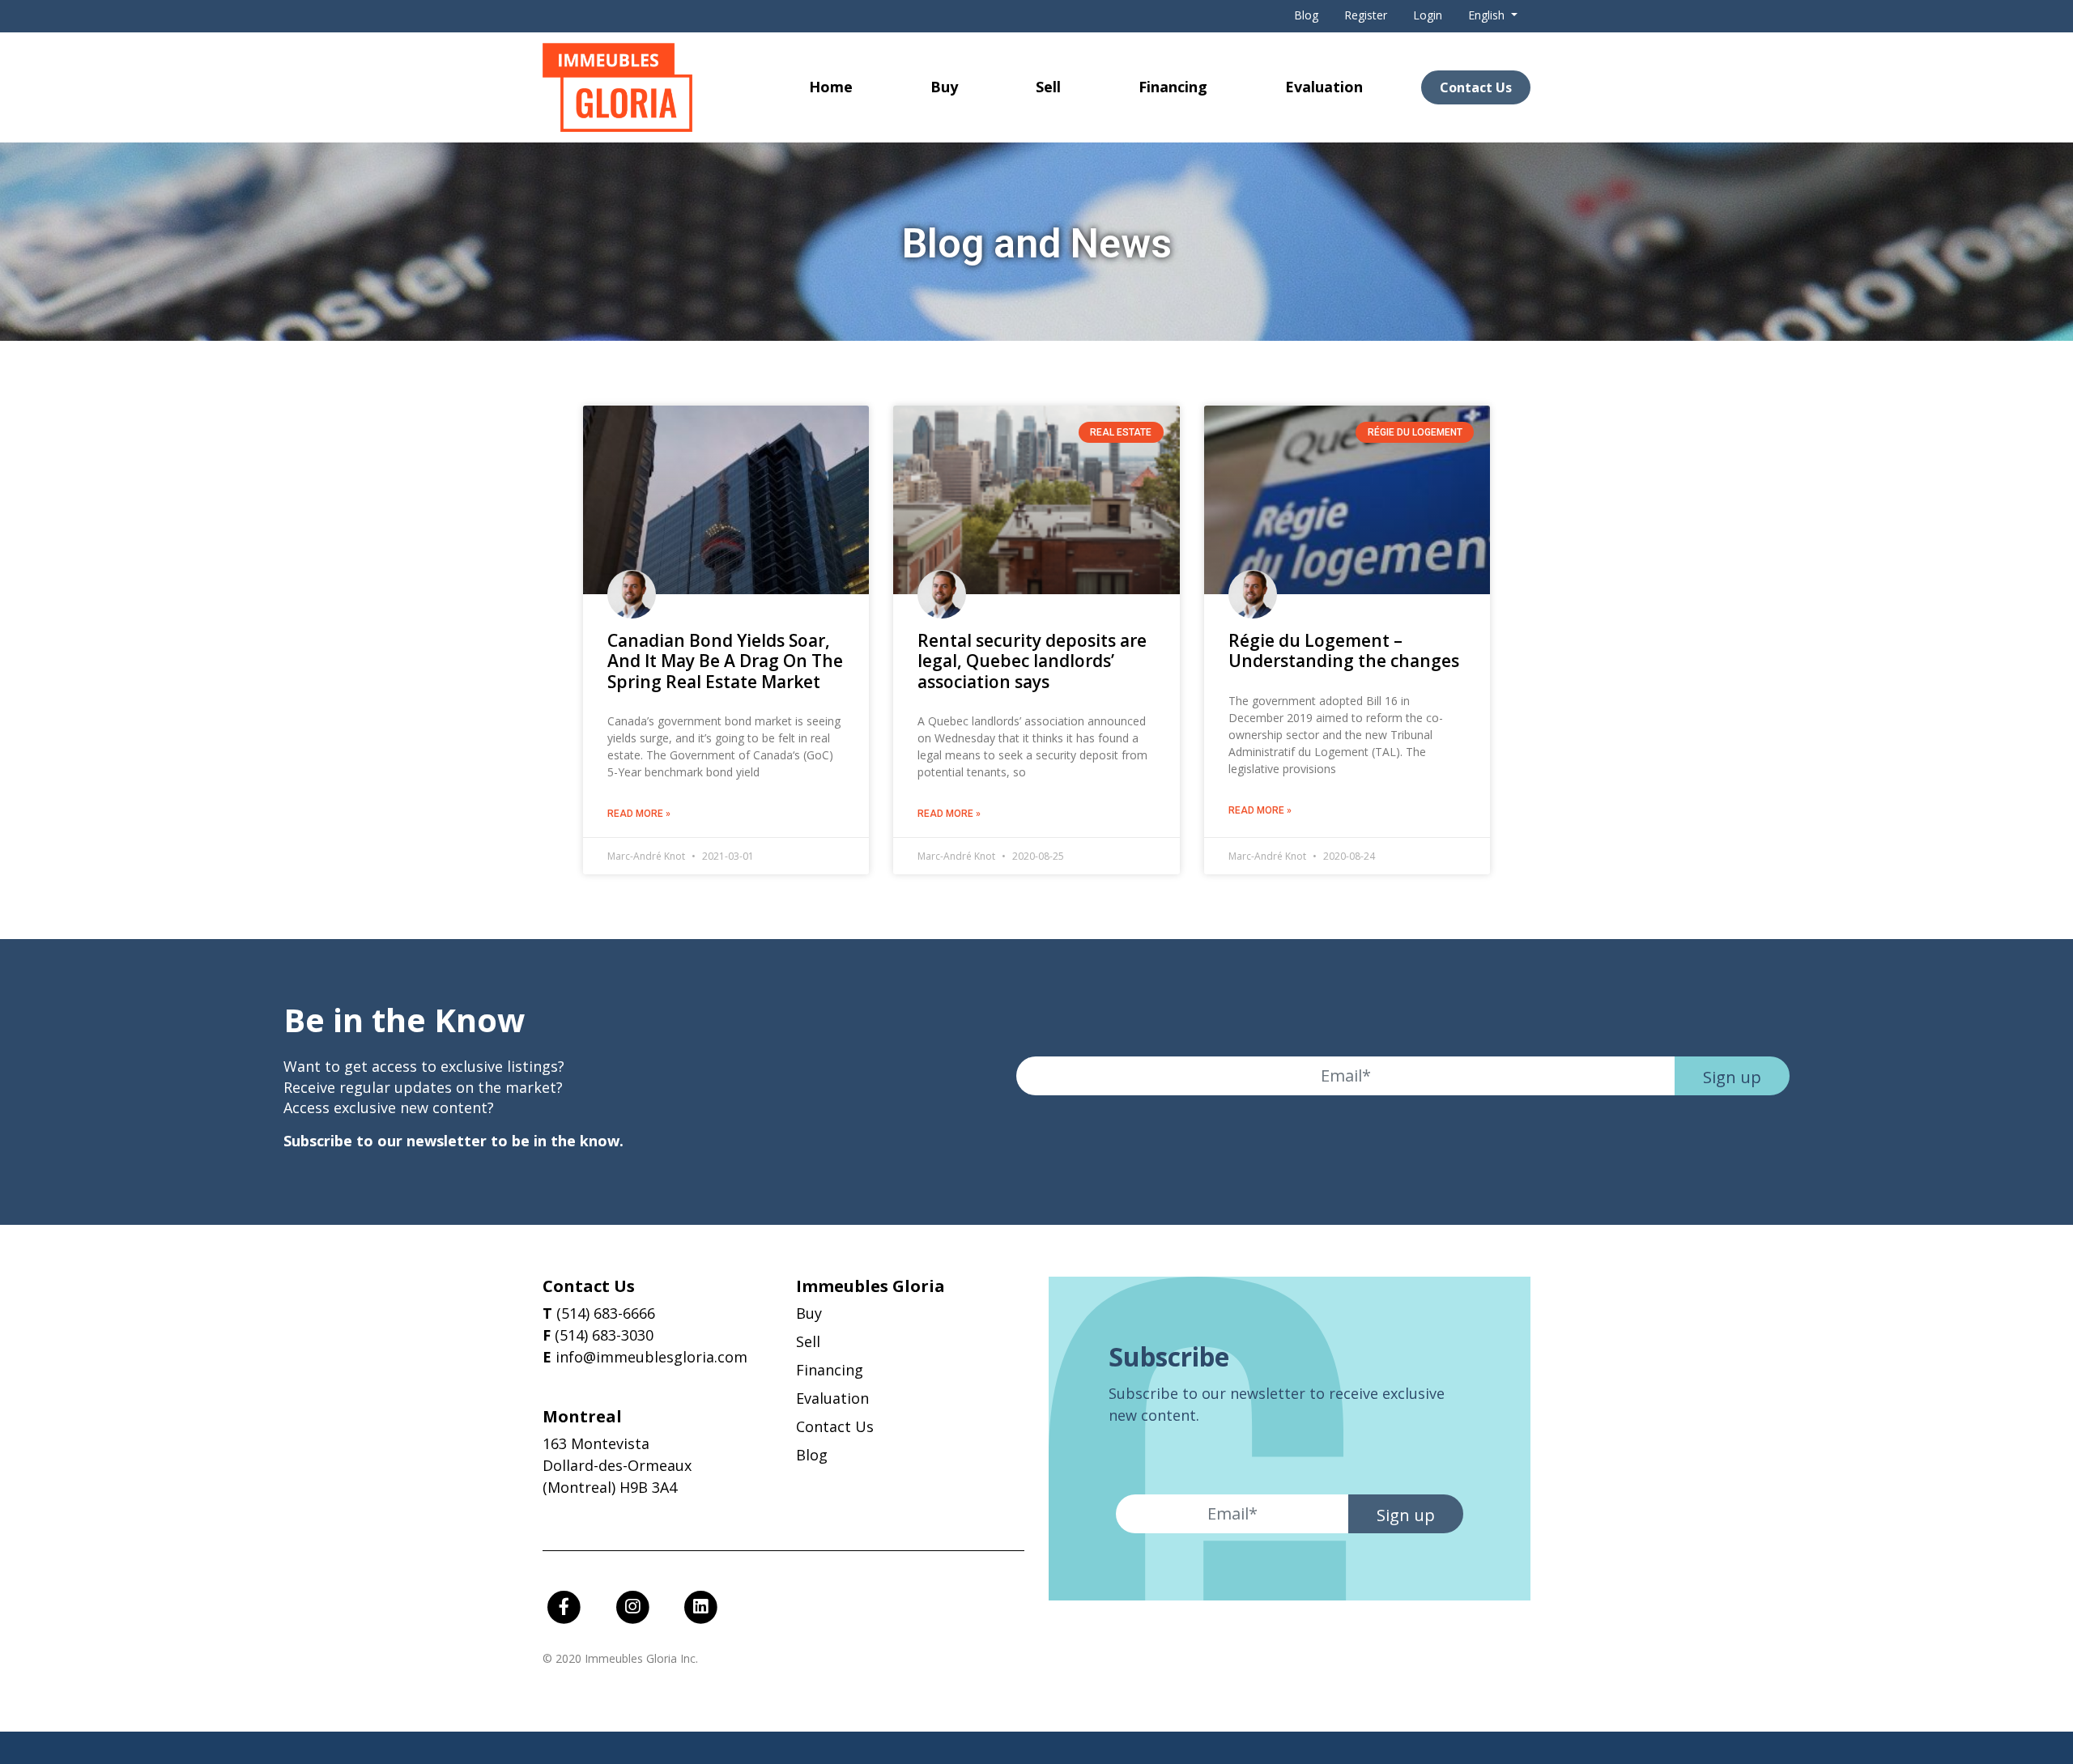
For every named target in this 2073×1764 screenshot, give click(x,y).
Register (1366, 15)
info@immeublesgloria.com (651, 1357)
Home (831, 87)
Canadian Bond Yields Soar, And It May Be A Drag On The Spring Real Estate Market (725, 661)
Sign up (1732, 1077)
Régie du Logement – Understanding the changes (1344, 650)
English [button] (1488, 15)
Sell (1048, 87)
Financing (1173, 87)
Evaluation (1324, 87)
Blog (1306, 15)
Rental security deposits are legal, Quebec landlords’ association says (1032, 661)
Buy (944, 87)
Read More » (639, 814)
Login (1428, 15)
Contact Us (1476, 87)
